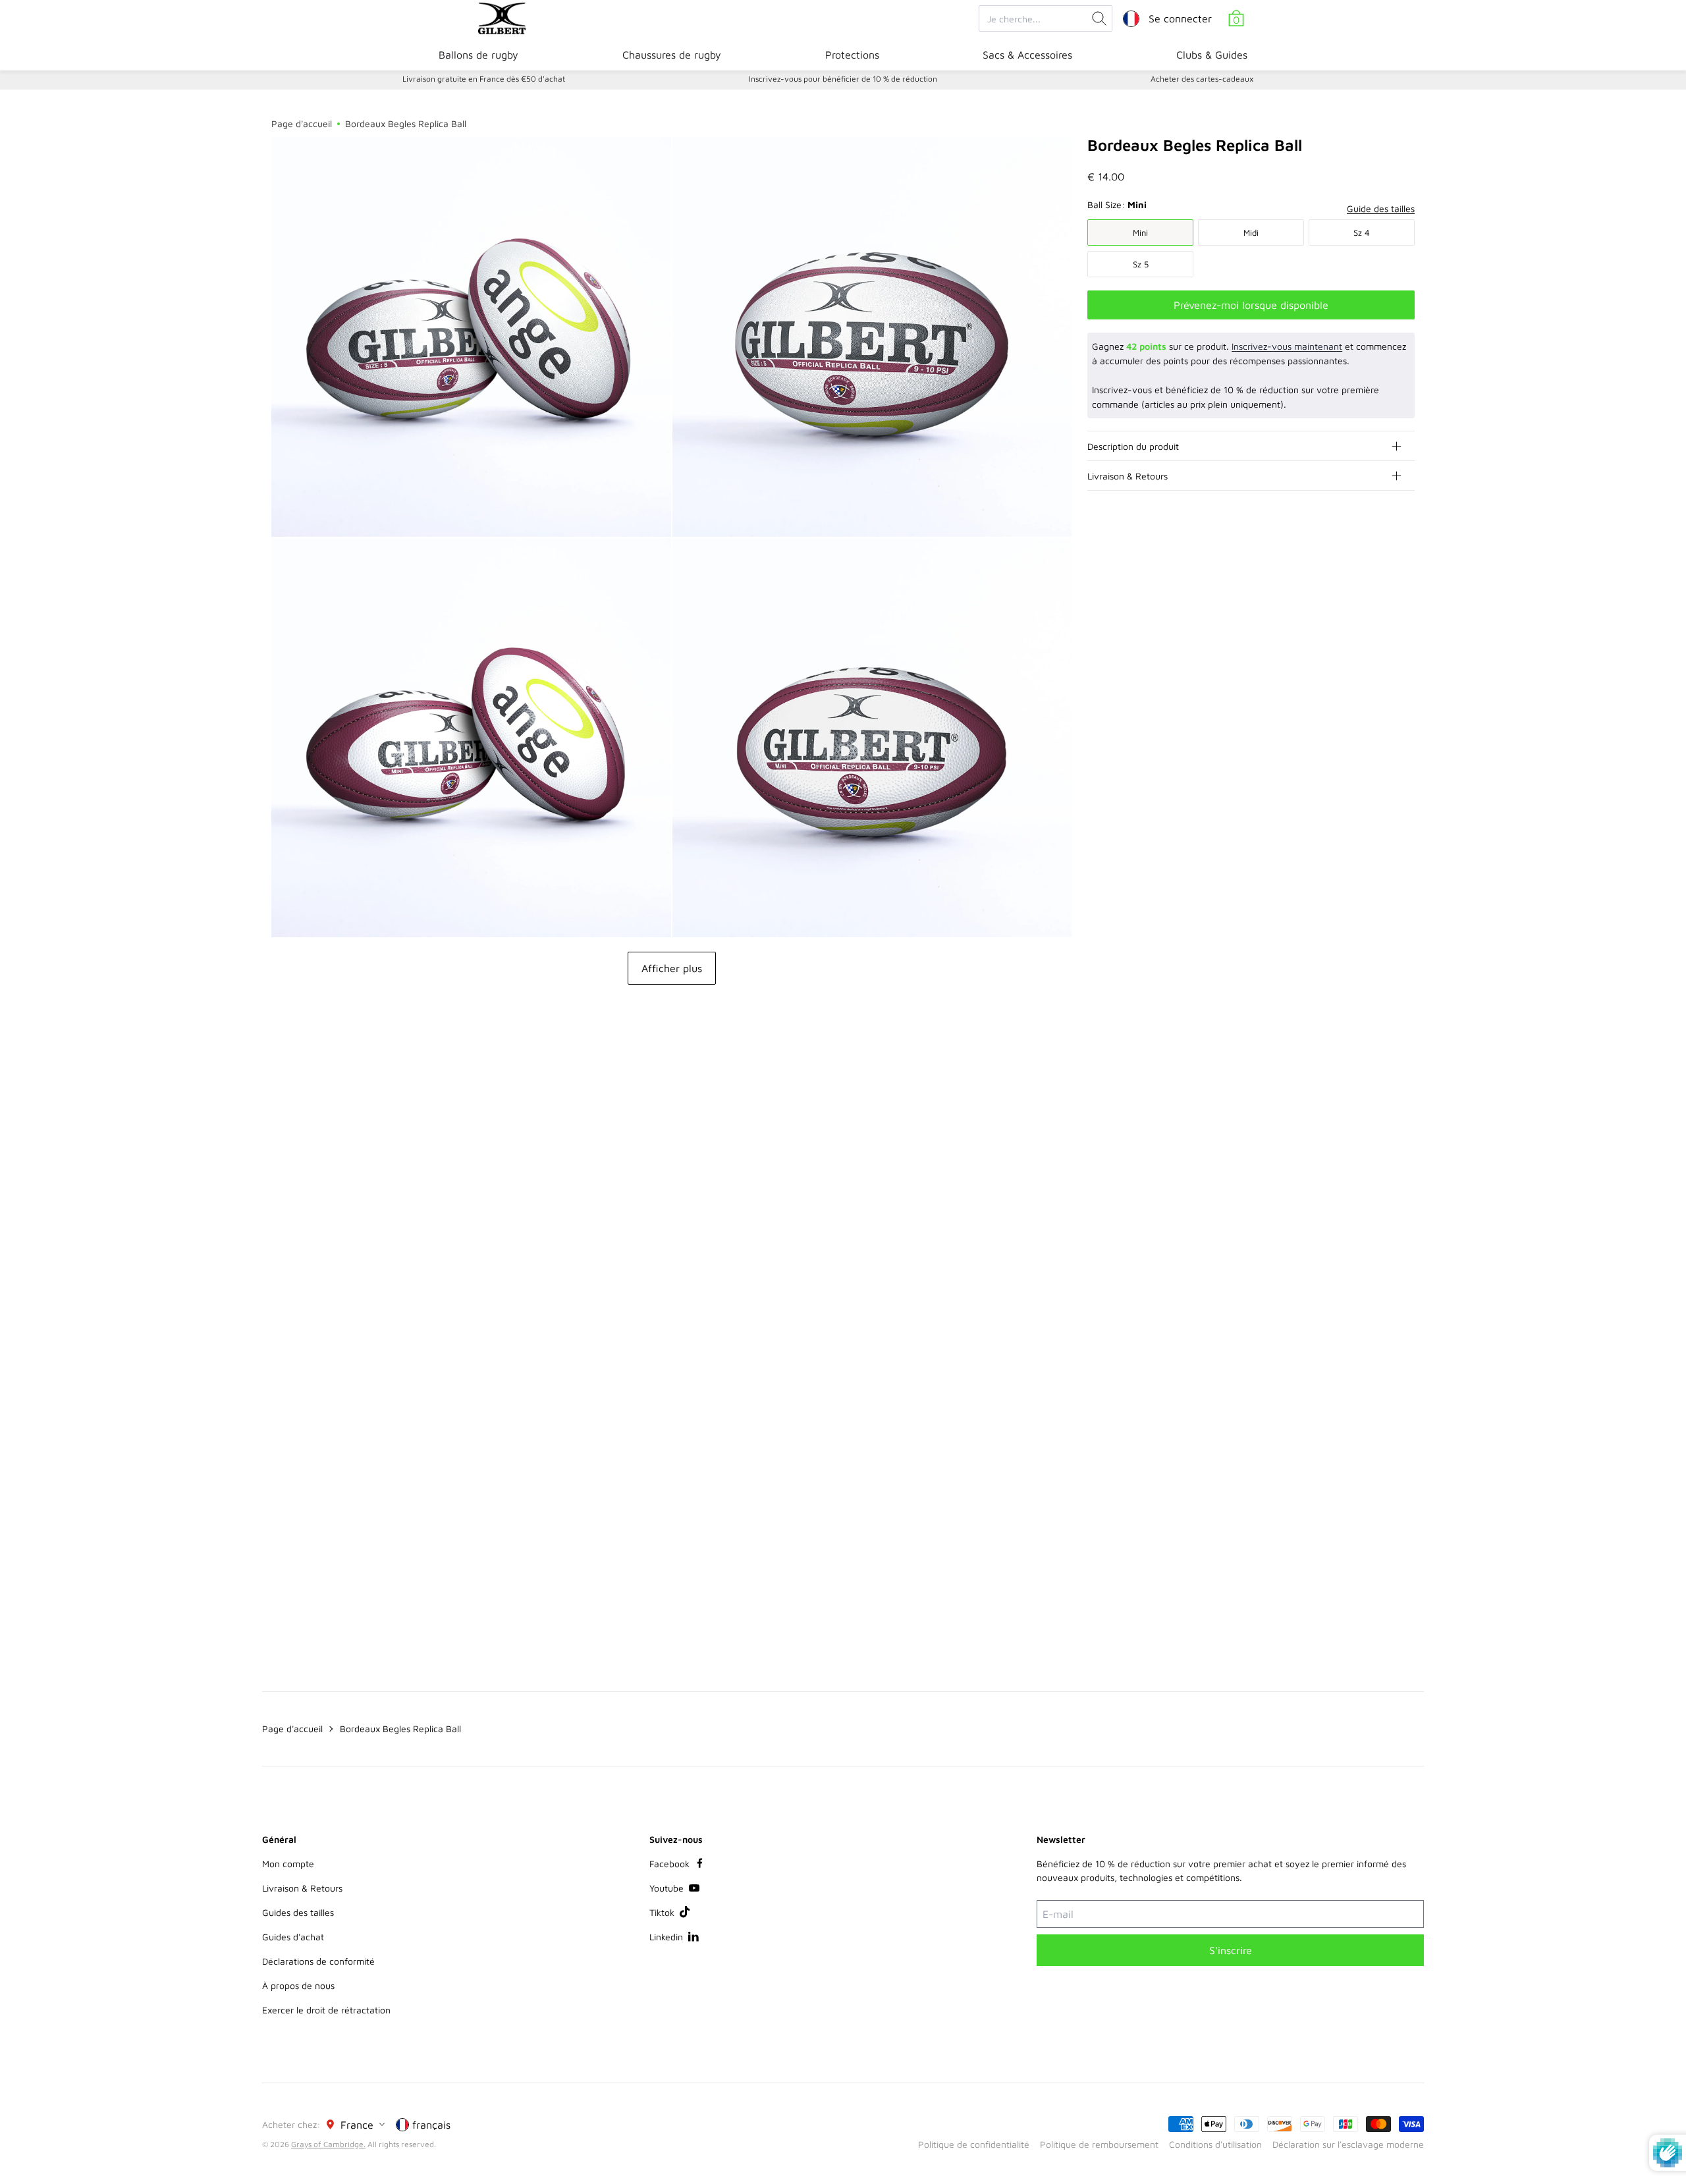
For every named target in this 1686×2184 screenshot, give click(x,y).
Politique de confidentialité (974, 2144)
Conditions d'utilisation (1215, 2144)
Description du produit (1133, 446)
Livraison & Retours (1128, 476)
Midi (1251, 232)
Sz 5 (1141, 264)
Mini (1140, 232)
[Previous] (1378, 1077)
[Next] (1404, 1077)
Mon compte (288, 1864)
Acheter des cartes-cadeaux (1202, 79)
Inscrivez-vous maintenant (1287, 346)
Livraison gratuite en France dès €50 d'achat (484, 79)
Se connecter (1180, 18)
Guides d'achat (293, 1937)
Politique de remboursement (1099, 2144)
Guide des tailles (1381, 208)
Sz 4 (1362, 232)
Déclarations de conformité (318, 1961)
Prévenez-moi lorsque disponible (1251, 305)
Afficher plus (672, 968)
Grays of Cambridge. (328, 2144)
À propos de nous (298, 1985)
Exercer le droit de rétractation (326, 2010)
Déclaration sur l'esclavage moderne (1348, 2144)
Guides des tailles (298, 1912)
